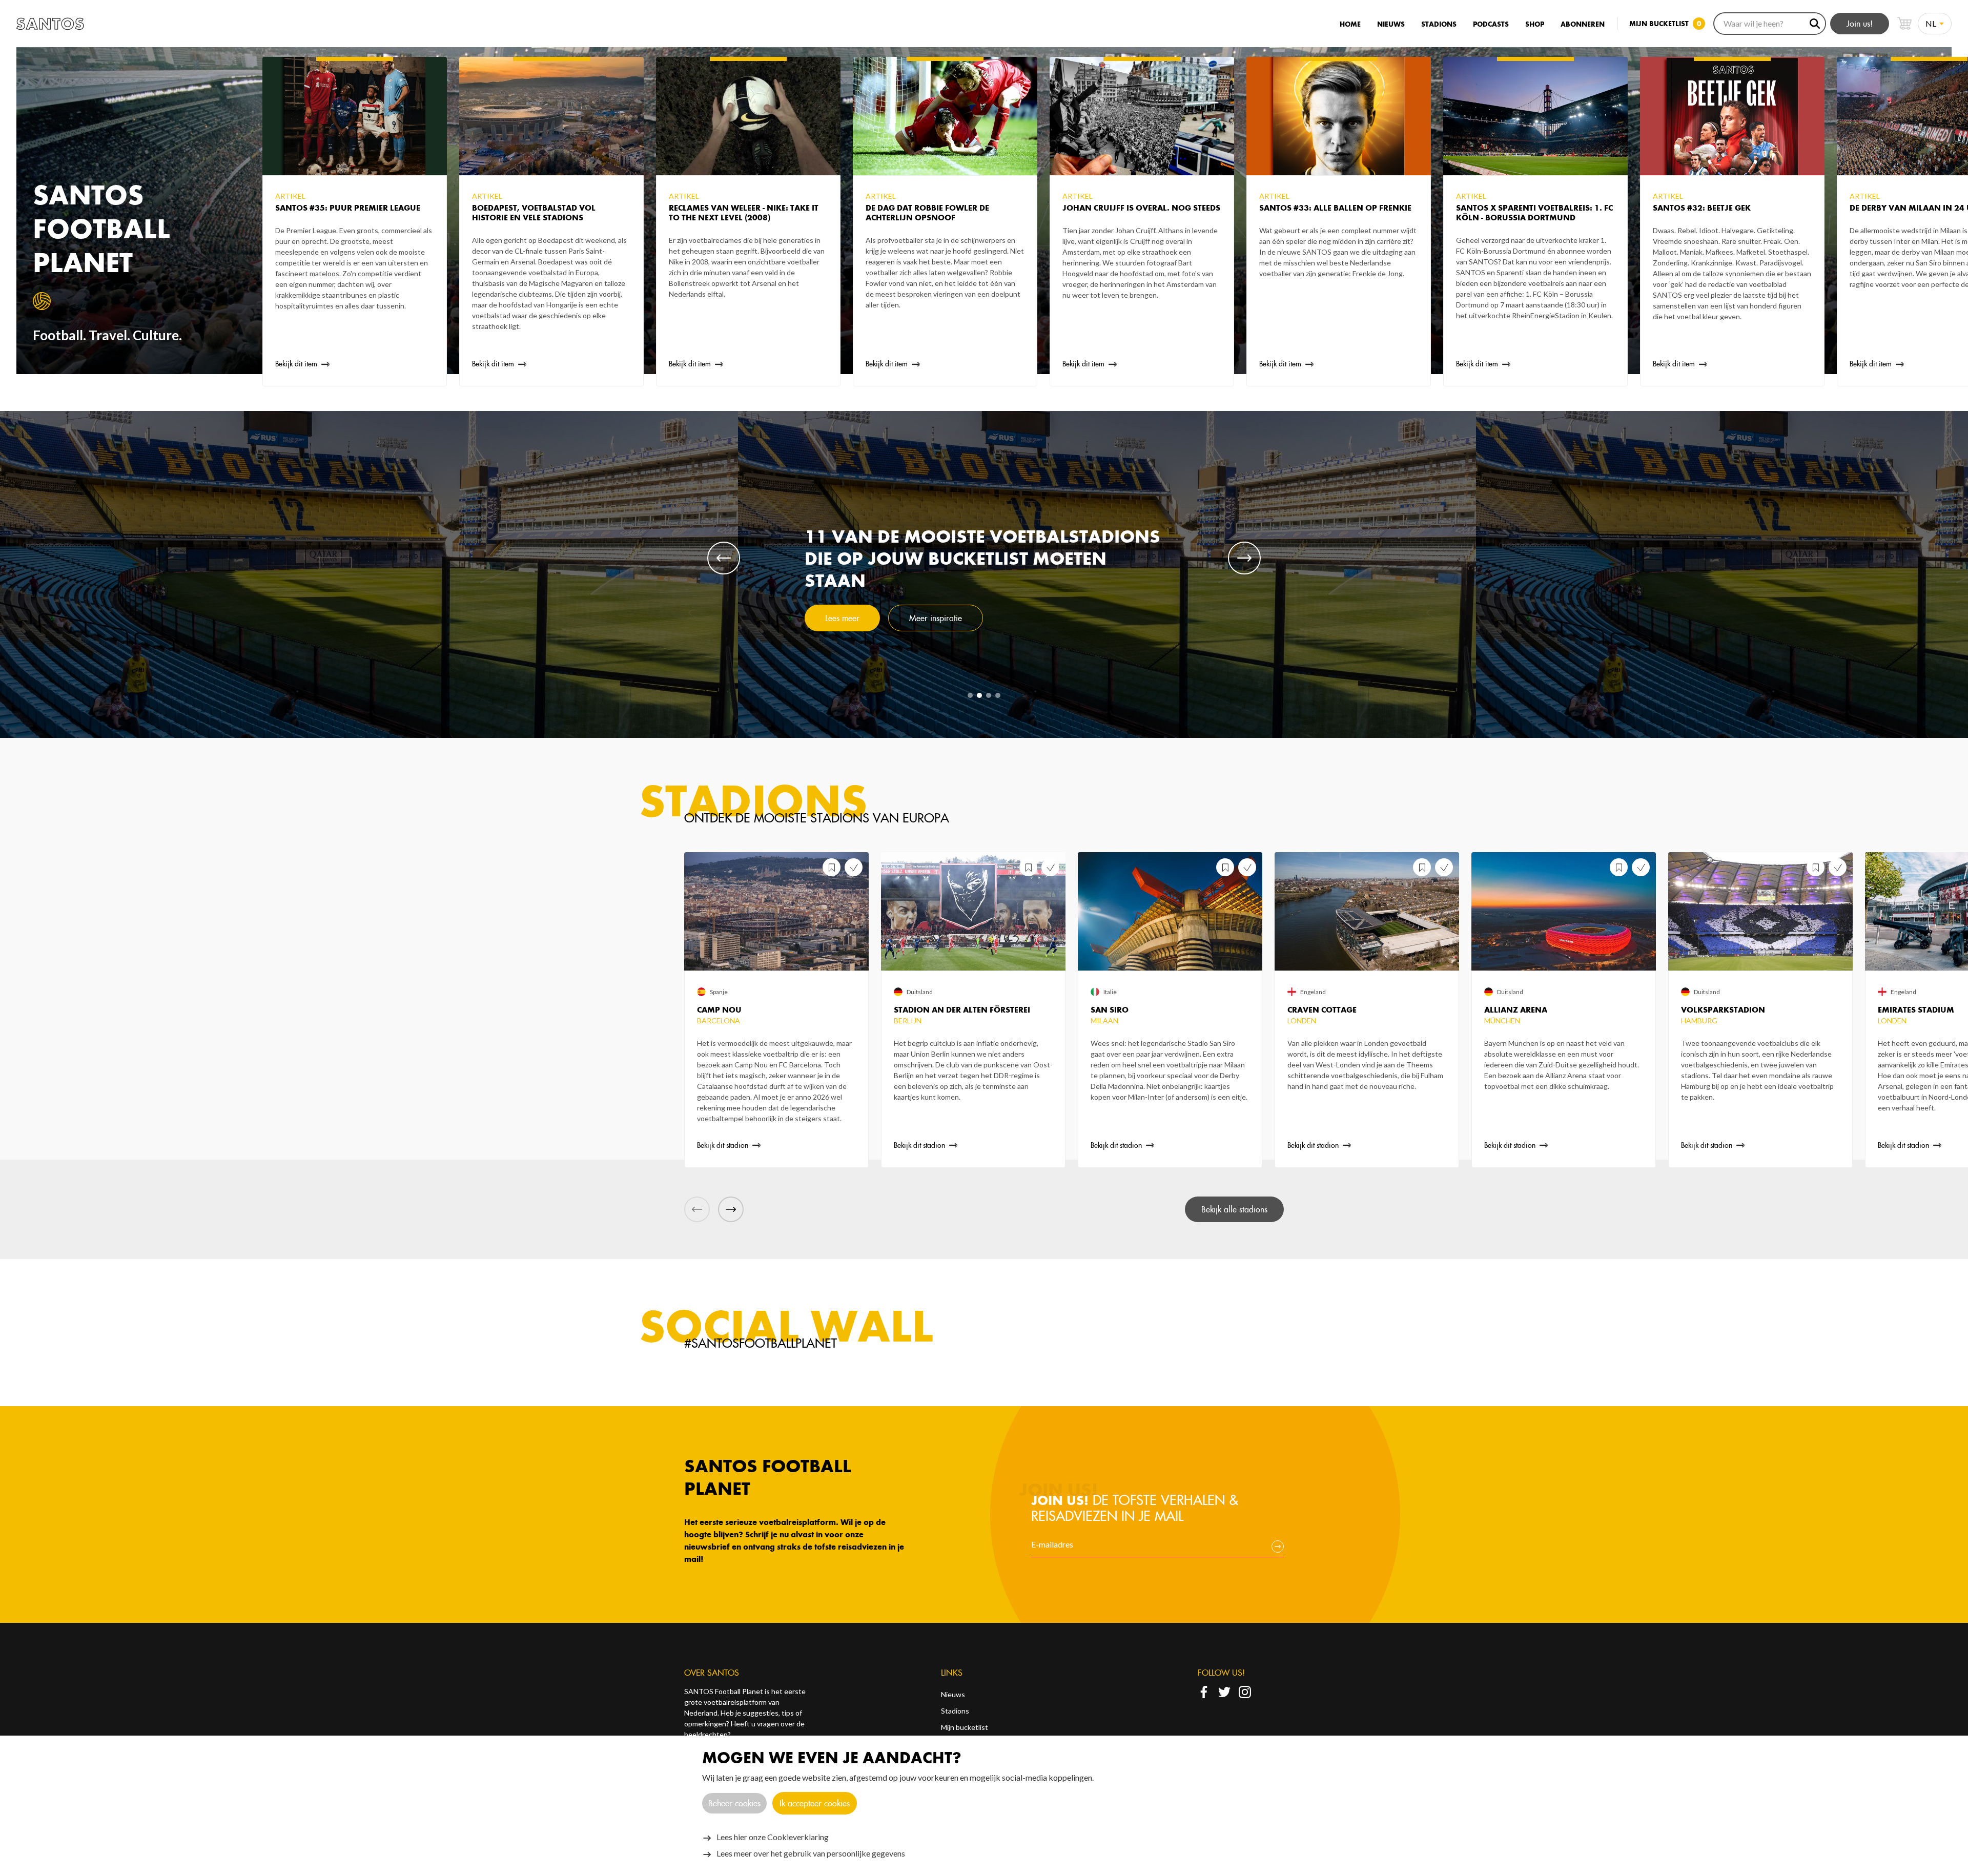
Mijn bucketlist (965, 1727)
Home (1350, 24)
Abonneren (1583, 24)
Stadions (1439, 24)
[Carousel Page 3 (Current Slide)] (989, 695)
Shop (1535, 24)
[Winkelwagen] (1904, 24)
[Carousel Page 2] (979, 695)
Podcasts (1491, 24)
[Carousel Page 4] (998, 695)
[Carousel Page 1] (970, 695)
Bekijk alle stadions (1234, 1209)
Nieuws (1391, 24)
